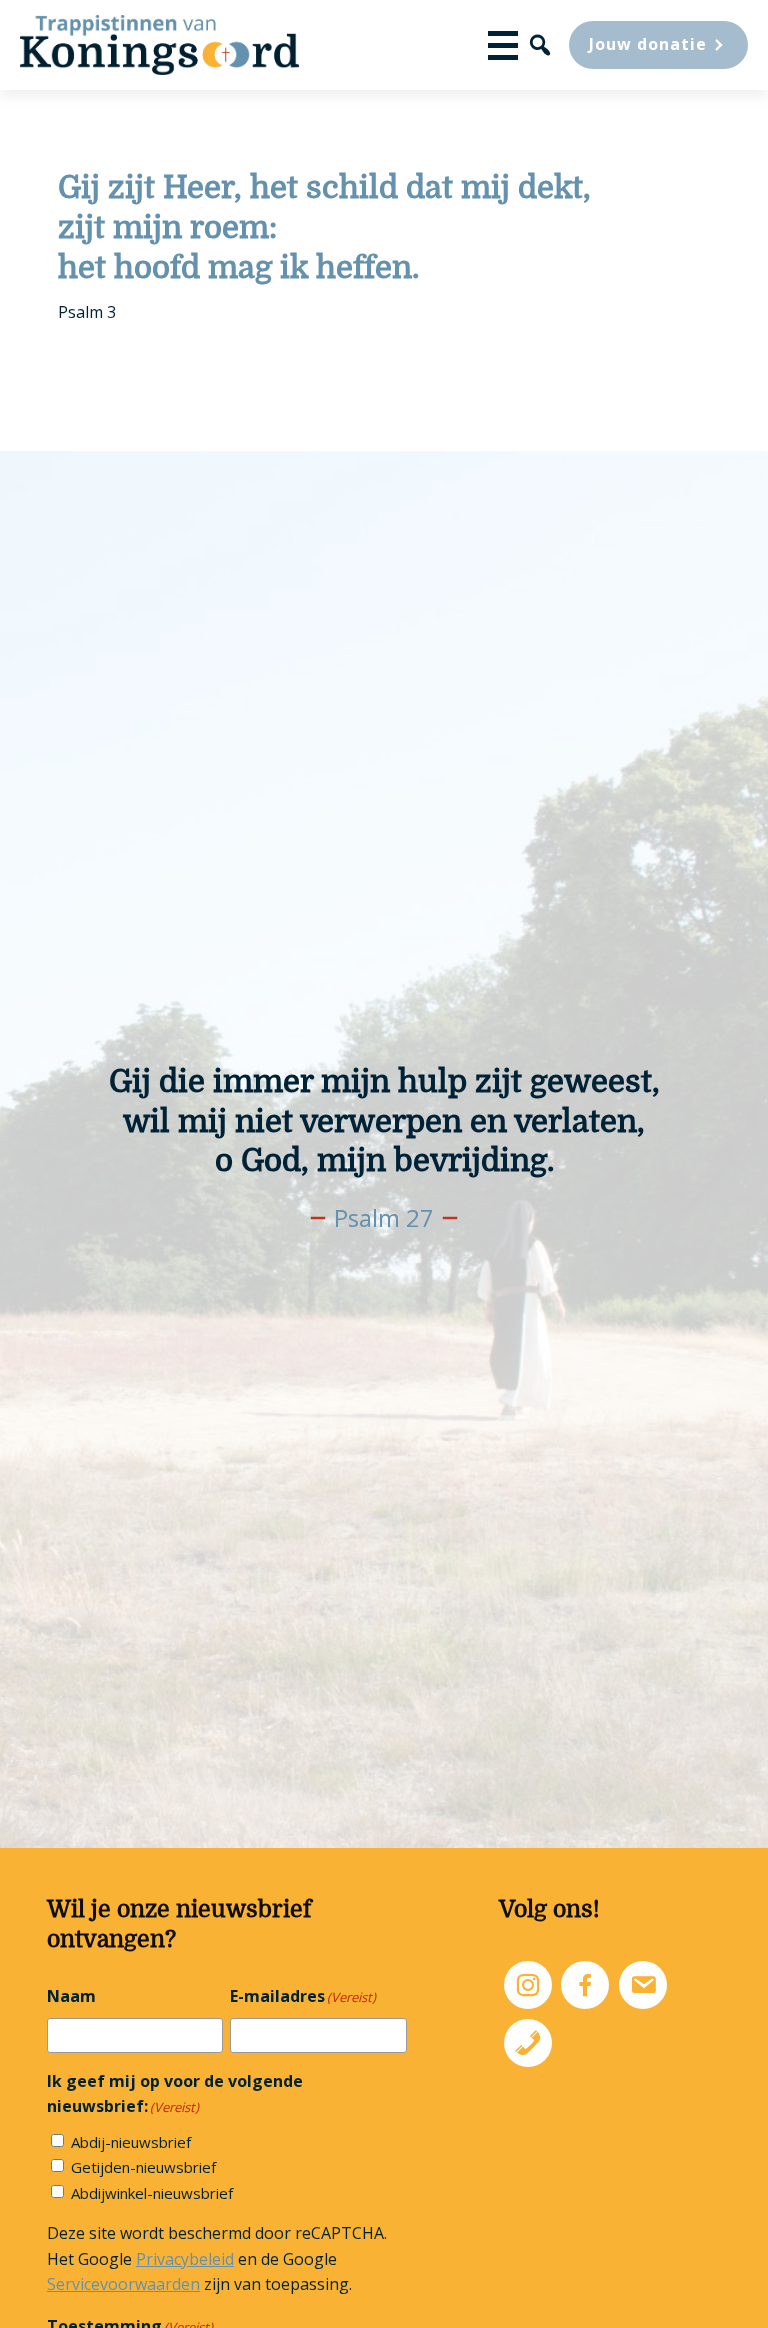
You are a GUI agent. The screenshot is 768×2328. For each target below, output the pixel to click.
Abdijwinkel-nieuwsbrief (152, 2193)
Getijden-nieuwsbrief (143, 2167)
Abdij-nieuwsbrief (131, 2142)
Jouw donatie (648, 44)
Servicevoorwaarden (123, 2284)
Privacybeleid (185, 2259)
